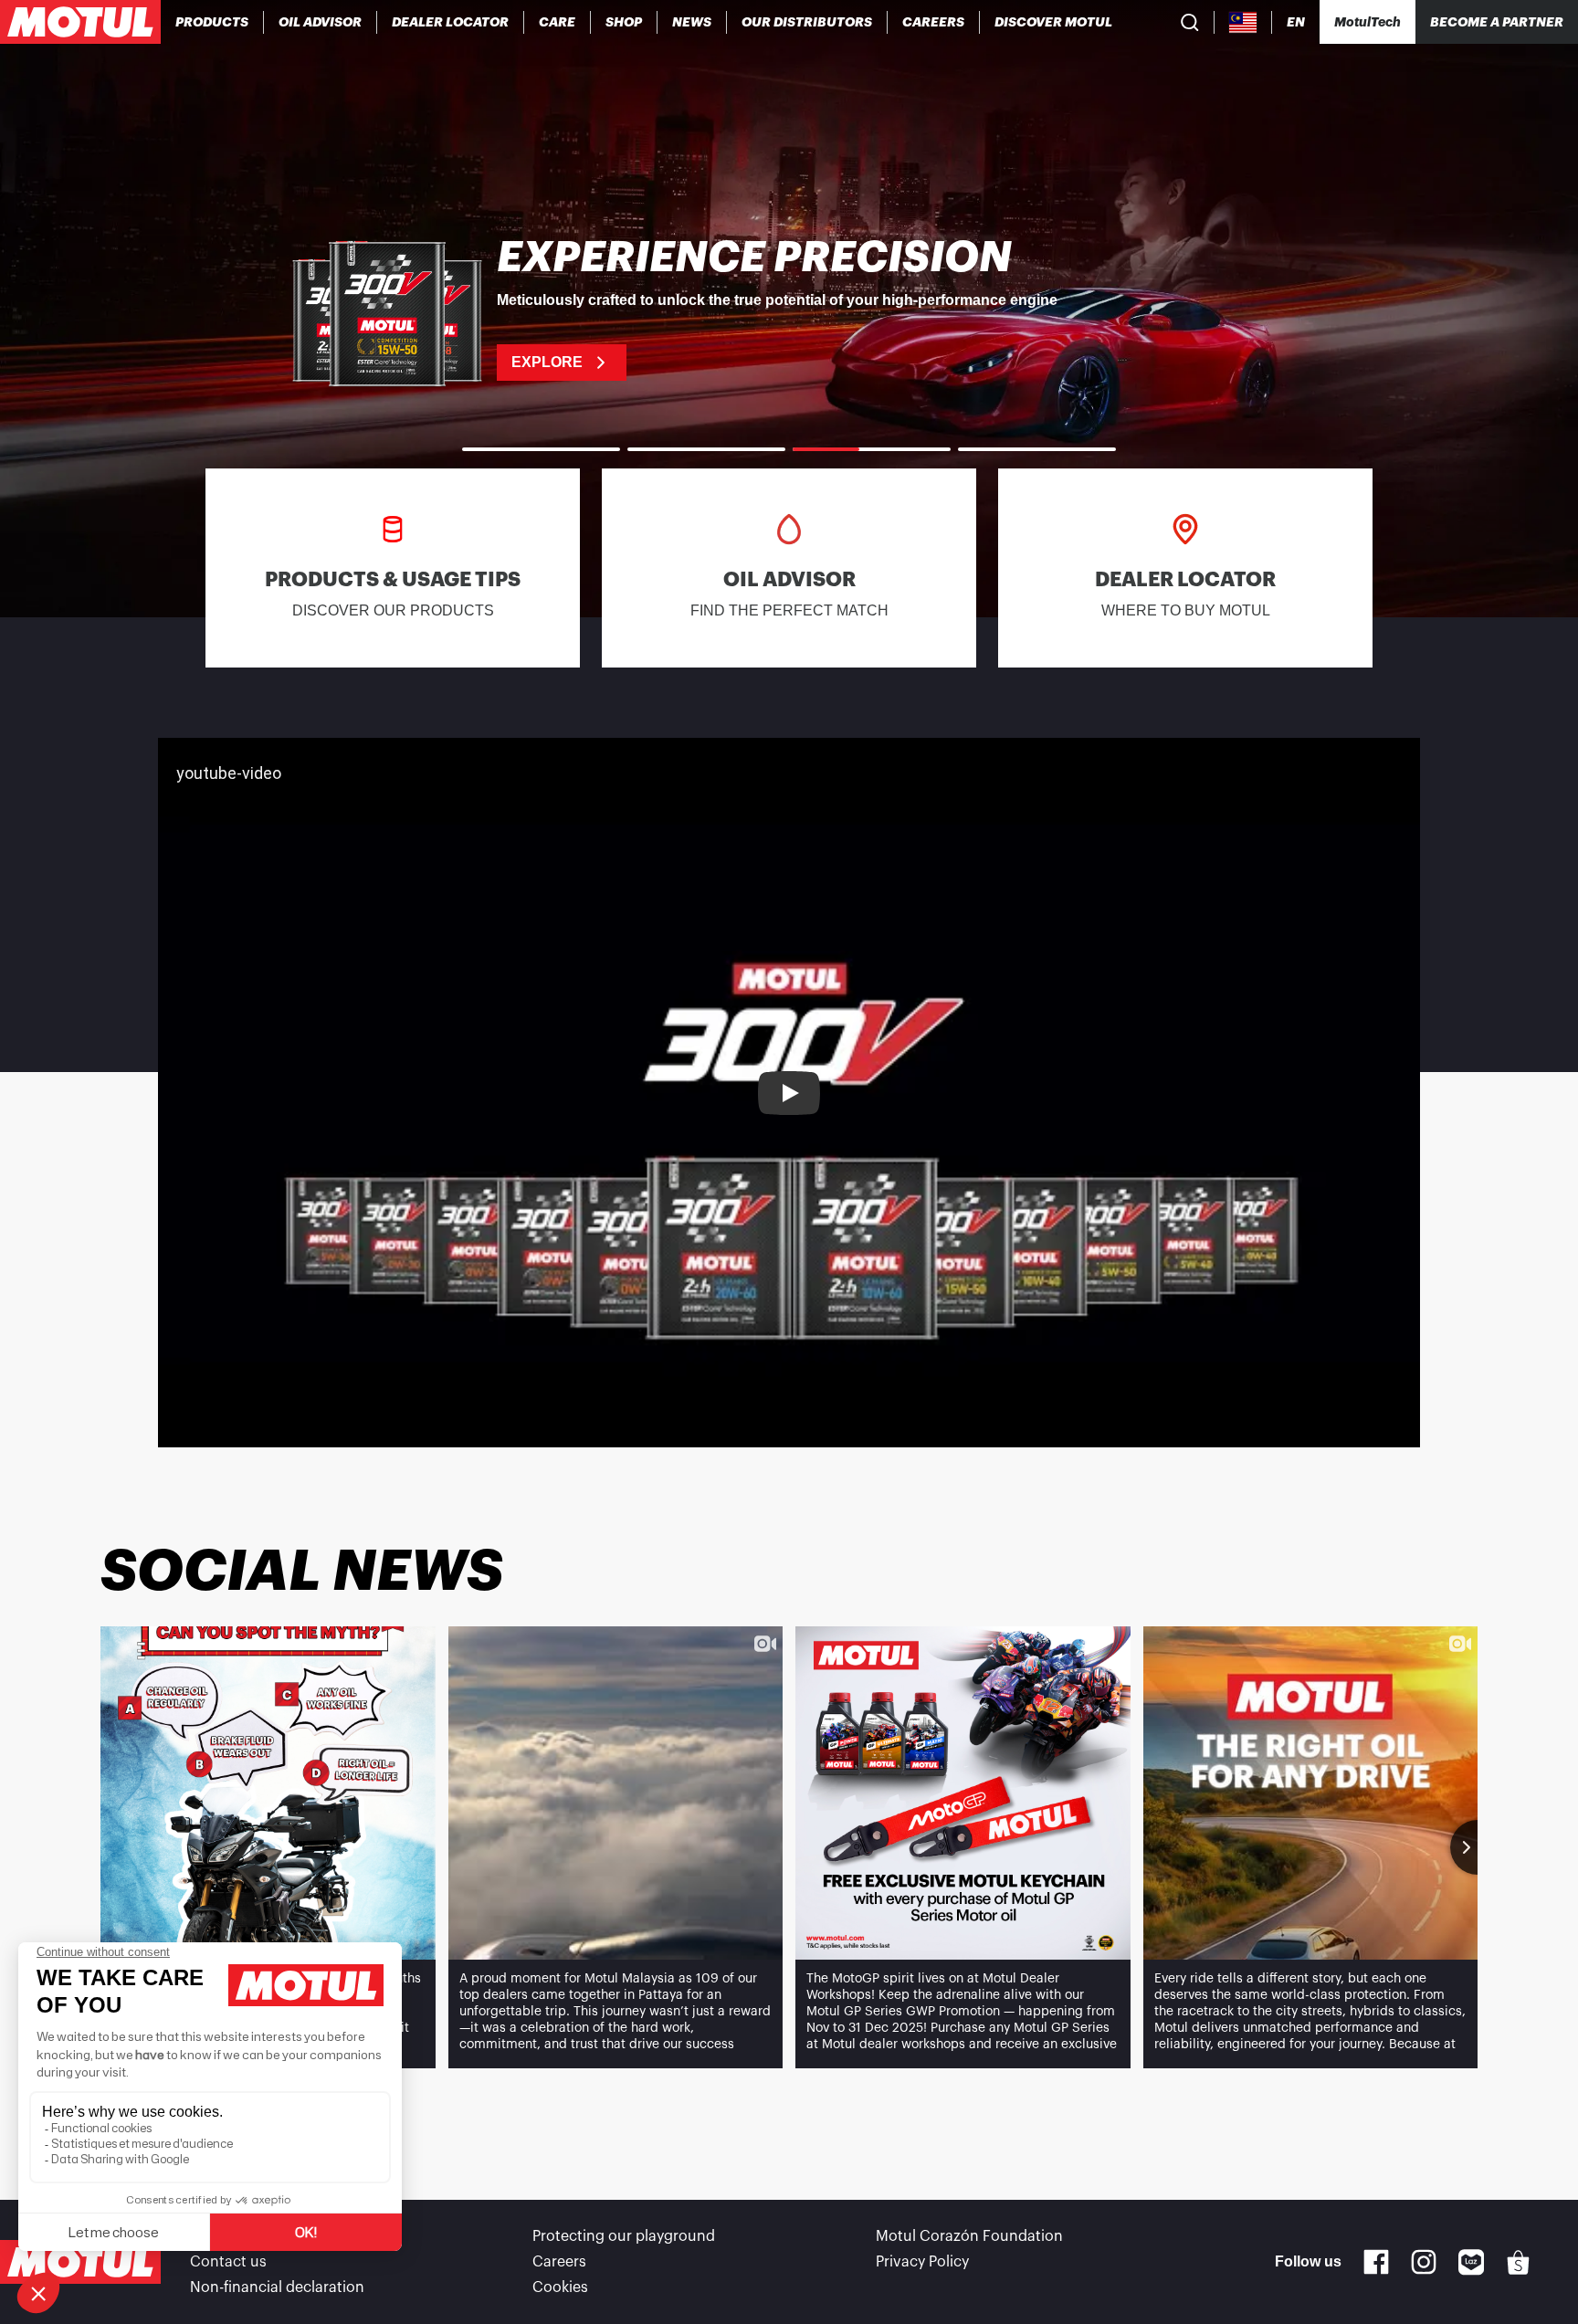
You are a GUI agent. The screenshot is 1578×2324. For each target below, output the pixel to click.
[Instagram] (1424, 2262)
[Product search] (1190, 22)
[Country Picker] (1243, 22)
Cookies (560, 2287)
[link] (558, 22)
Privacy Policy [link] (922, 2262)
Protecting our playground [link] (624, 2236)
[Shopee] (1519, 2262)
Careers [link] (559, 2262)
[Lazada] (1472, 2262)
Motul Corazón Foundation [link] (969, 2236)
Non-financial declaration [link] (277, 2287)
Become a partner (1497, 22)
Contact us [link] (228, 2262)
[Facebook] (1376, 2262)
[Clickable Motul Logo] (80, 22)
